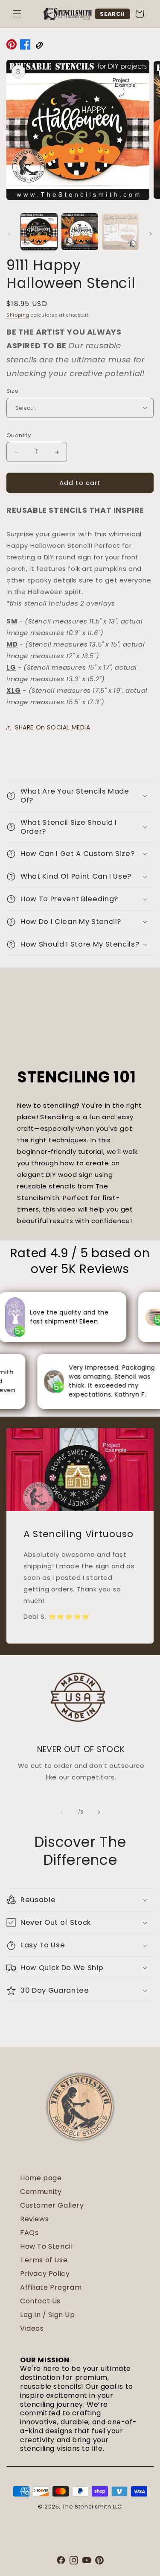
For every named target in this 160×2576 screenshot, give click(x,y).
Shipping (18, 315)
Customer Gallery (52, 2205)
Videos (32, 2328)
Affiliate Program (51, 2287)
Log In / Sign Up (48, 2315)
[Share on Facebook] (25, 46)
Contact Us (40, 2301)
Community (41, 2192)
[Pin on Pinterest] (12, 46)
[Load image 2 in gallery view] (80, 231)
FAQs (29, 2233)
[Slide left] (9, 234)
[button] (17, 14)
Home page (41, 2178)
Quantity (19, 435)
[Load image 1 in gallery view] (39, 231)
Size (13, 391)
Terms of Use (44, 2260)
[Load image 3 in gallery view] (121, 231)
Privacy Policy (45, 2274)
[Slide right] (151, 234)
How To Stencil (46, 2246)
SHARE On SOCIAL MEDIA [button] (53, 727)
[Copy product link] (39, 46)
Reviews (34, 2219)
